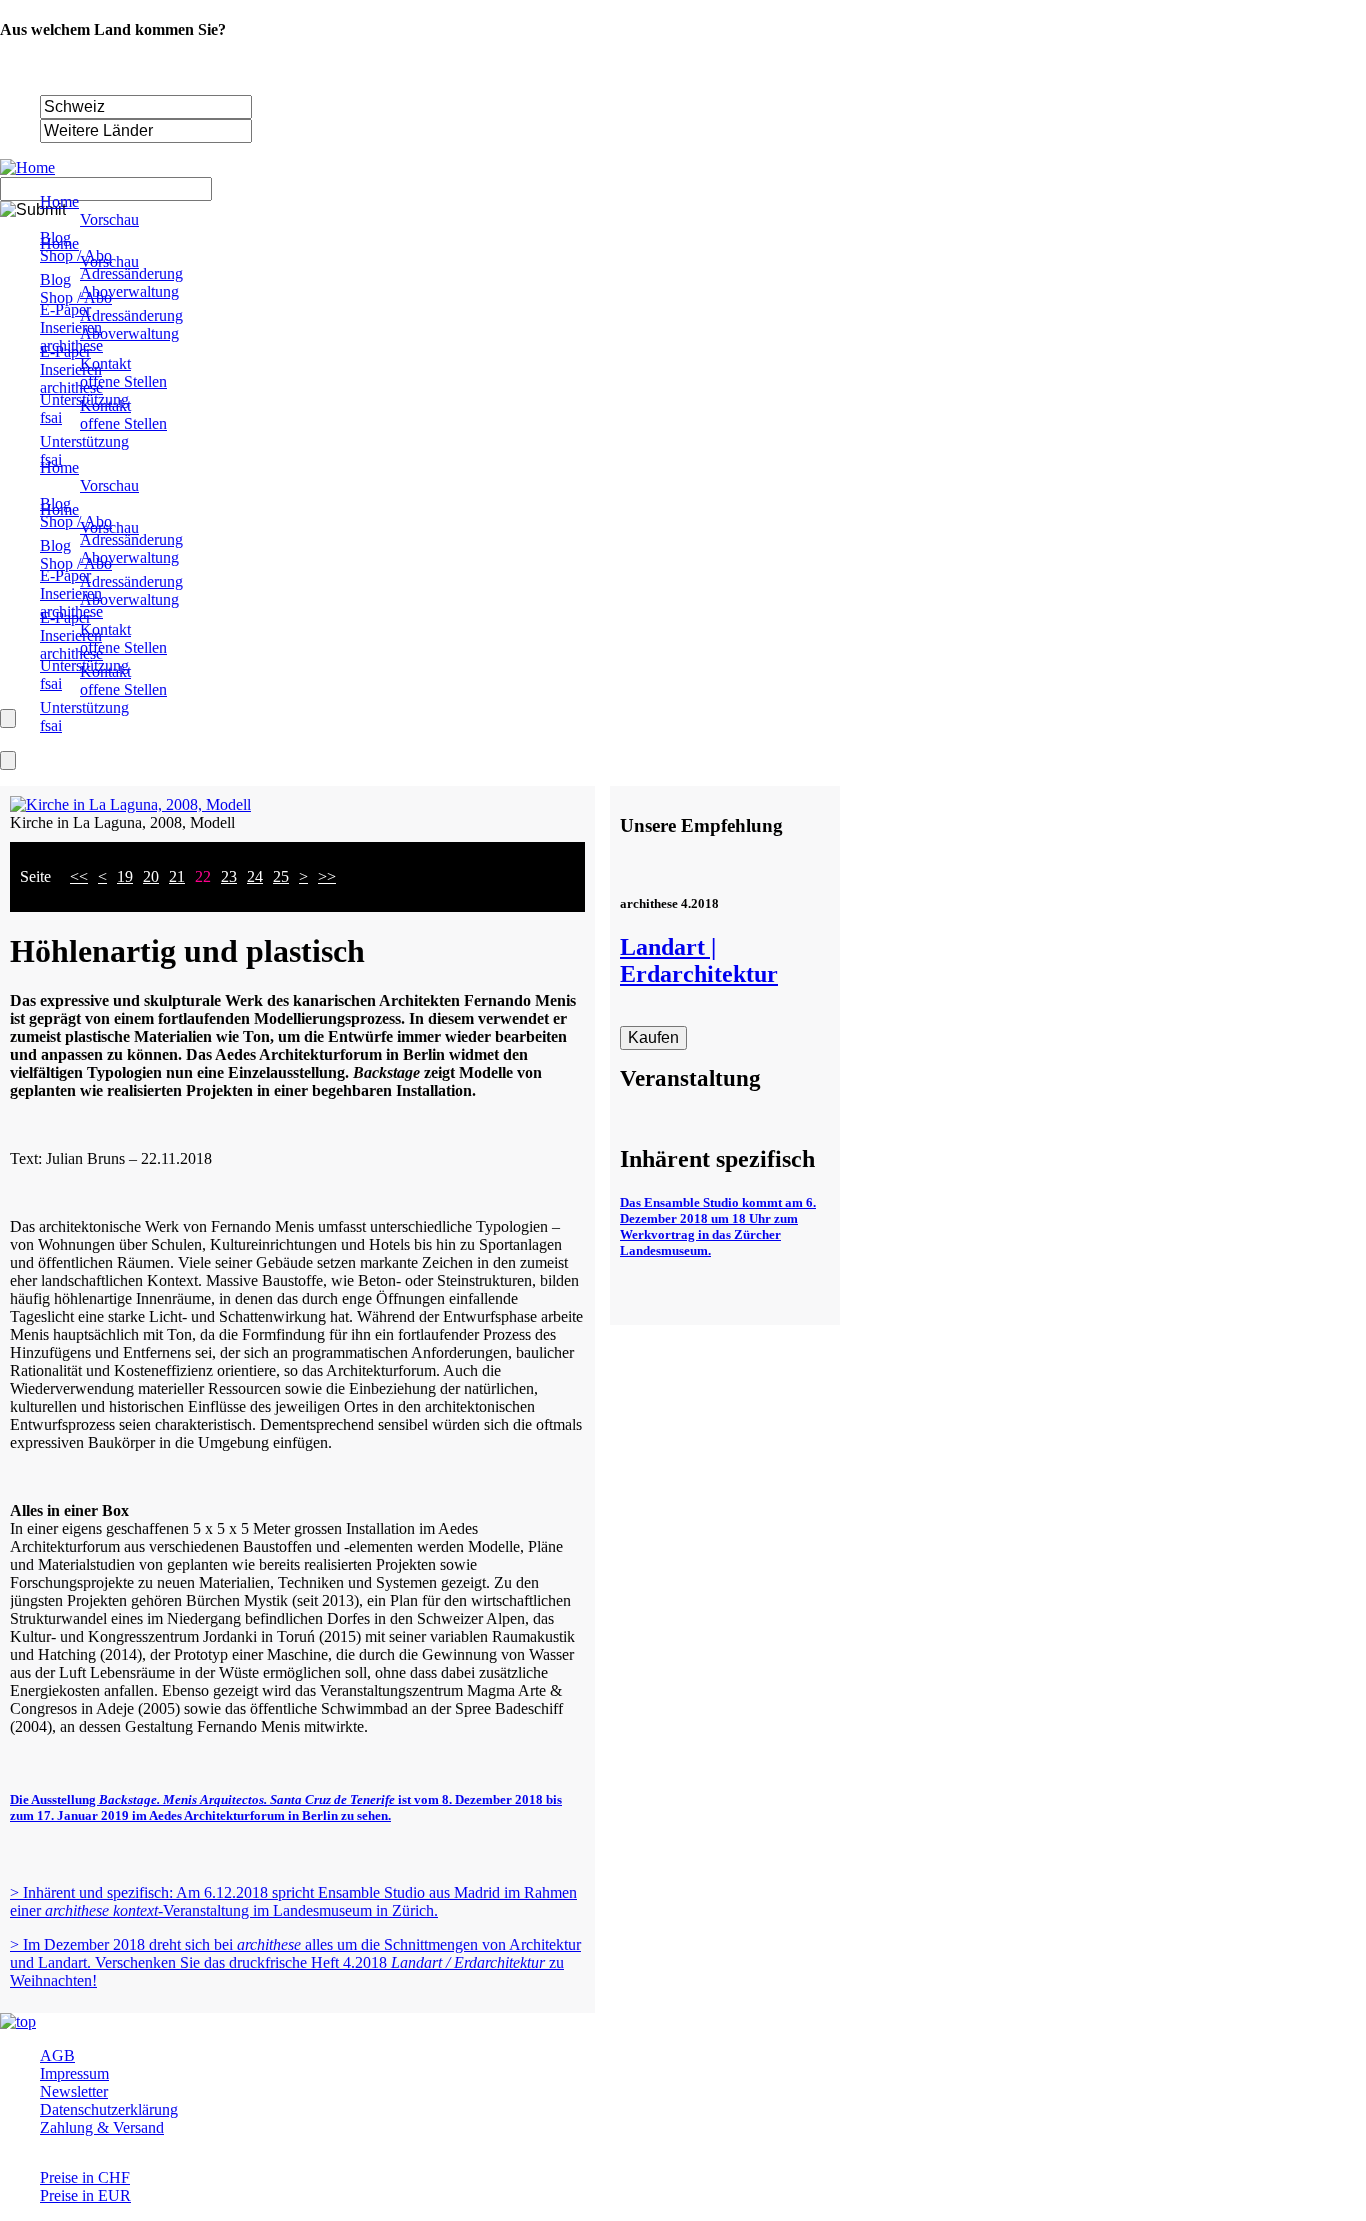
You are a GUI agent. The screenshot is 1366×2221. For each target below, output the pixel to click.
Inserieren (71, 593)
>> (327, 876)
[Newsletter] (8, 760)
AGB (57, 2055)
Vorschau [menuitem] (109, 219)
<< (79, 876)
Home (59, 467)
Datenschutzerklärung (109, 2109)
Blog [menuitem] (55, 237)
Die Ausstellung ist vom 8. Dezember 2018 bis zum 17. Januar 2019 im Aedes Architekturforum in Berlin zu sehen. (286, 1807)
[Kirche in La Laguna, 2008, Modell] (130, 804)
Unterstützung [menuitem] (84, 399)
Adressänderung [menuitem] (131, 273)
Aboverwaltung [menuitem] (129, 291)
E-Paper (65, 575)
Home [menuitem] (59, 201)
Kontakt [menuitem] (105, 363)
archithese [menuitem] (71, 345)
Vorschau (109, 485)
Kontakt (105, 629)
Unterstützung (84, 665)
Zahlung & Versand (102, 2127)
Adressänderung (131, 539)
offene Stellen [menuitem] (123, 381)
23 (229, 876)
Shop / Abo (76, 521)
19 (125, 876)
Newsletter (74, 2091)
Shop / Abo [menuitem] (76, 255)
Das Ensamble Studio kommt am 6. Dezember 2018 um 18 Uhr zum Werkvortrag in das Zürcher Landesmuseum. (718, 1226)
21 (177, 876)
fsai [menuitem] (51, 417)
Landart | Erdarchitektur (699, 960)
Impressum (74, 2073)
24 (255, 876)
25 (281, 876)
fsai (51, 683)
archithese (71, 611)
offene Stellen (123, 647)
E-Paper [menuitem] (65, 309)
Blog (55, 503)
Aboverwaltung (129, 557)
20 (151, 876)
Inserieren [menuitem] (71, 327)
